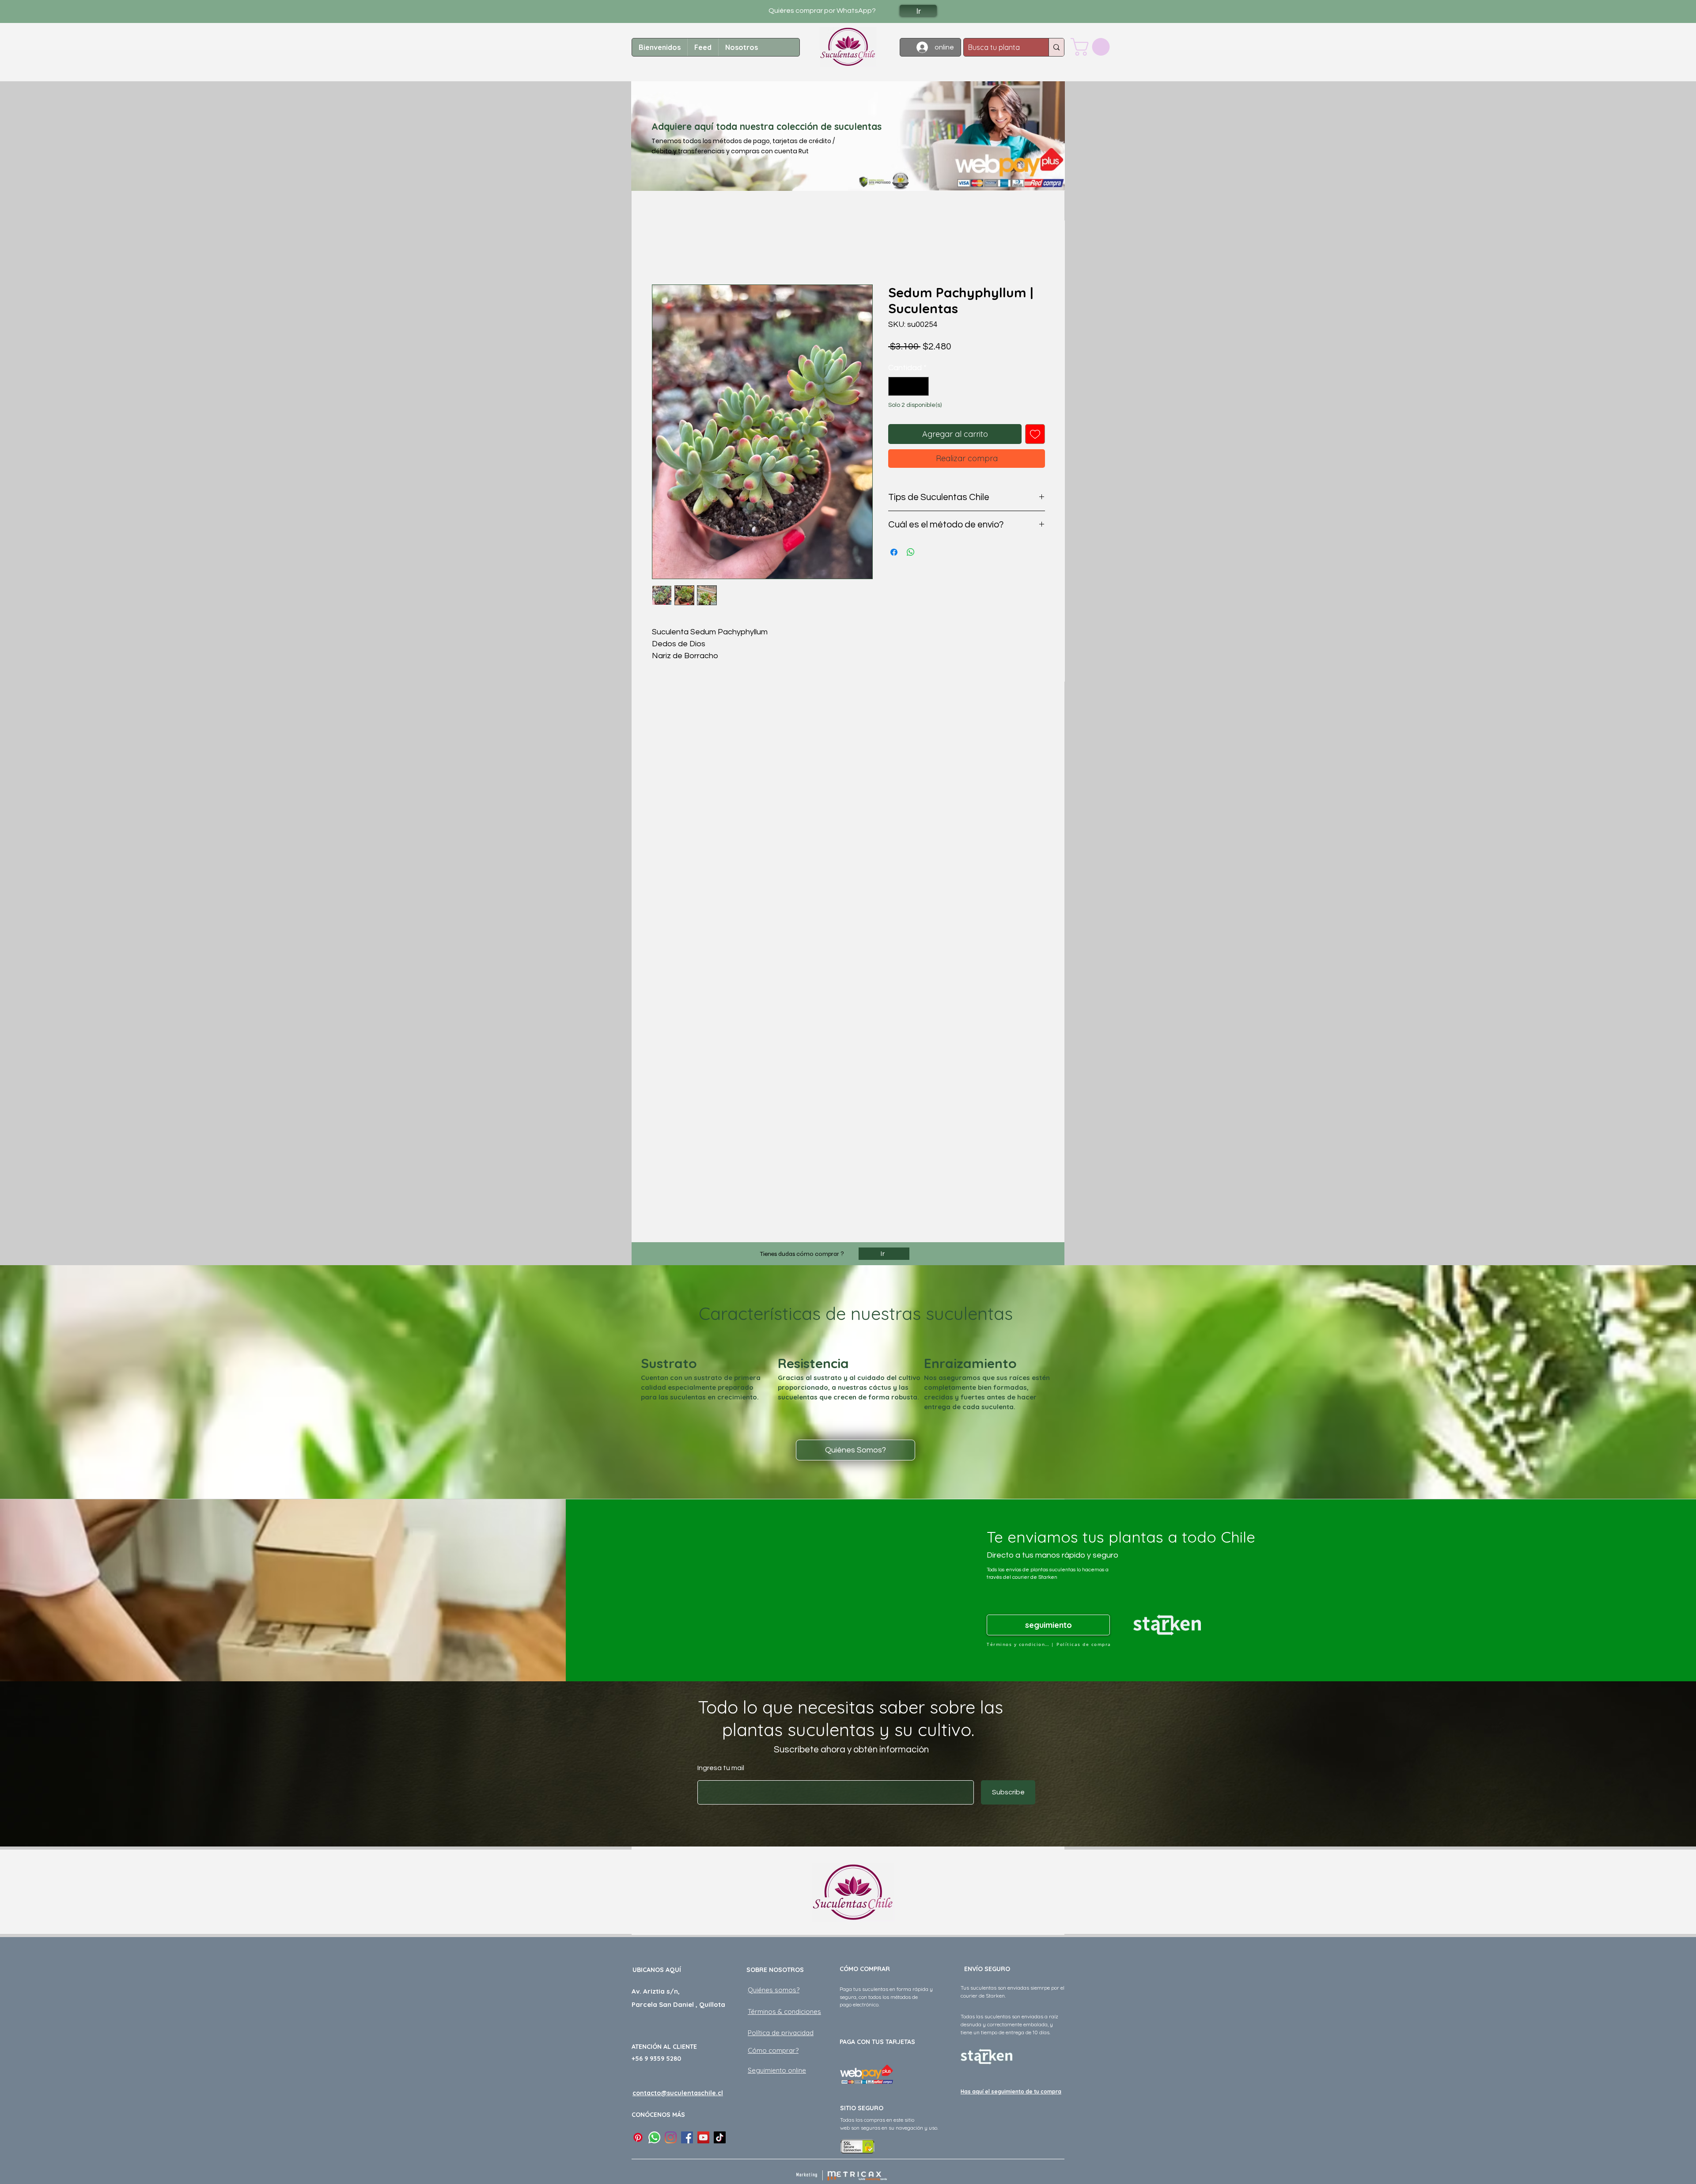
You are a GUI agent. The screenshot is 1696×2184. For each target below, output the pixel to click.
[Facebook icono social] (687, 2137)
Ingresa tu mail (721, 1768)
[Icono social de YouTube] (703, 2137)
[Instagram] (671, 2137)
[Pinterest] (638, 2137)
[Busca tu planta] (1056, 47)
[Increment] (921, 386)
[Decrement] (896, 386)
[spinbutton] (909, 386)
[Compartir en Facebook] (894, 552)
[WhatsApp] (654, 2137)
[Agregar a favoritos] (1035, 434)
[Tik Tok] (720, 2137)
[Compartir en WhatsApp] (911, 552)
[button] (1092, 47)
